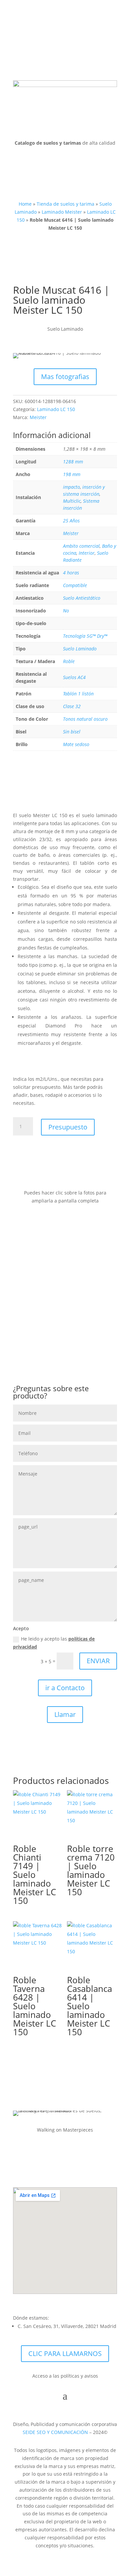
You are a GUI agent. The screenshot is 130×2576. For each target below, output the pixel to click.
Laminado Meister (62, 212)
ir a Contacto (65, 1688)
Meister (38, 417)
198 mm (72, 474)
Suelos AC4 (74, 677)
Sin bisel (72, 732)
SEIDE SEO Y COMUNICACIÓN (55, 2432)
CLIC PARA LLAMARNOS (65, 2353)
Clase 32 (72, 706)
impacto (71, 487)
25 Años (71, 521)
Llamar (65, 1714)
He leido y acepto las (54, 1643)
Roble (69, 661)
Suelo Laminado (80, 649)
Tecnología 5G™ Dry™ (85, 636)
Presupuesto (68, 1127)
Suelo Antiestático (82, 598)
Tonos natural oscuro (85, 719)
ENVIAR (98, 1661)
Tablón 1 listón (78, 694)
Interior (87, 553)
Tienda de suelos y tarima (65, 204)
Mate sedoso (76, 744)
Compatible (75, 585)
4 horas (71, 573)
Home (25, 204)
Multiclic (72, 501)
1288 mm (73, 462)
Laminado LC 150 (56, 409)
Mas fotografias (65, 377)
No (66, 611)
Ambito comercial (81, 546)
